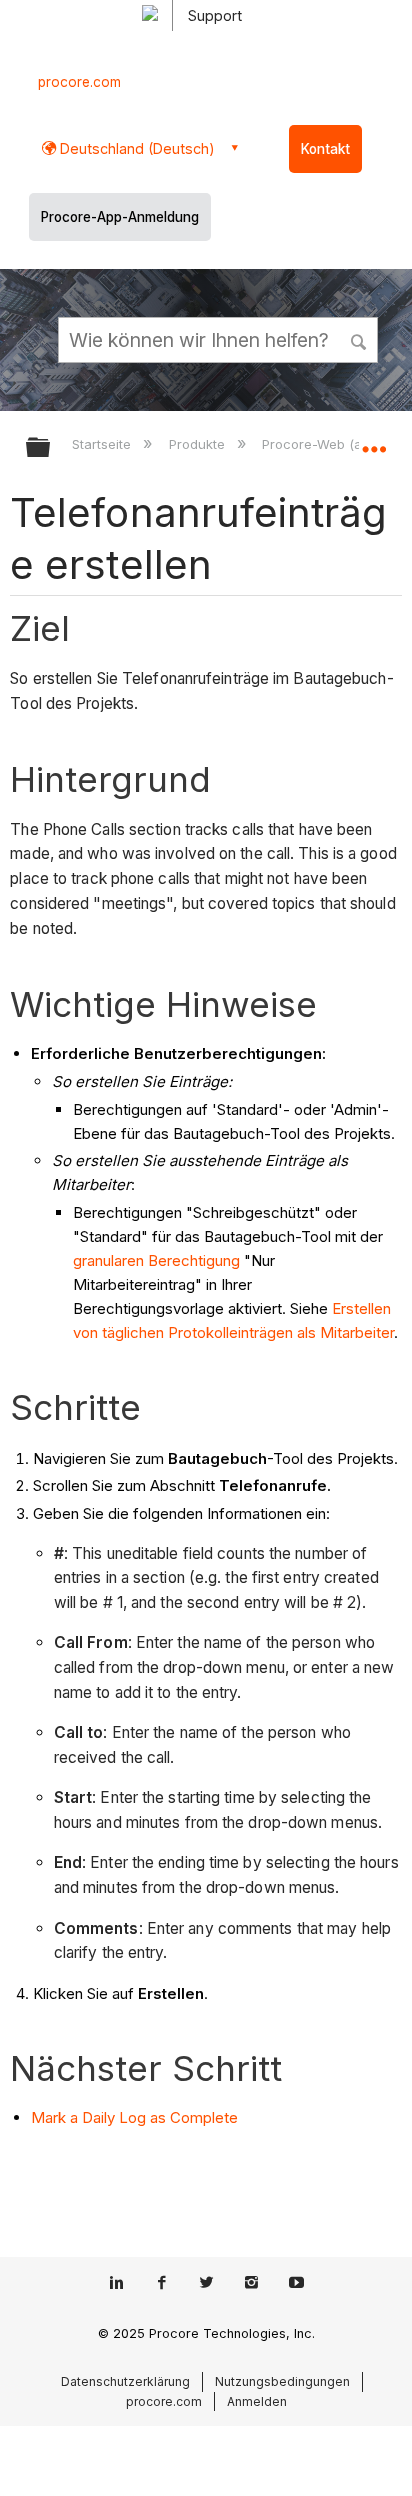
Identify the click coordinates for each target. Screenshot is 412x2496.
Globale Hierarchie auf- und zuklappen (51, 448)
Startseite (103, 444)
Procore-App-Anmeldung (120, 217)
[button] (360, 339)
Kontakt (325, 149)
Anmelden (257, 2401)
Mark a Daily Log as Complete (134, 2117)
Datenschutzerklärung (125, 2381)
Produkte (198, 444)
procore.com (79, 82)
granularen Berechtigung (156, 1260)
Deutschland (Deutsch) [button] (135, 148)
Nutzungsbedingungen (282, 2381)
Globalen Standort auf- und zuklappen (374, 441)
